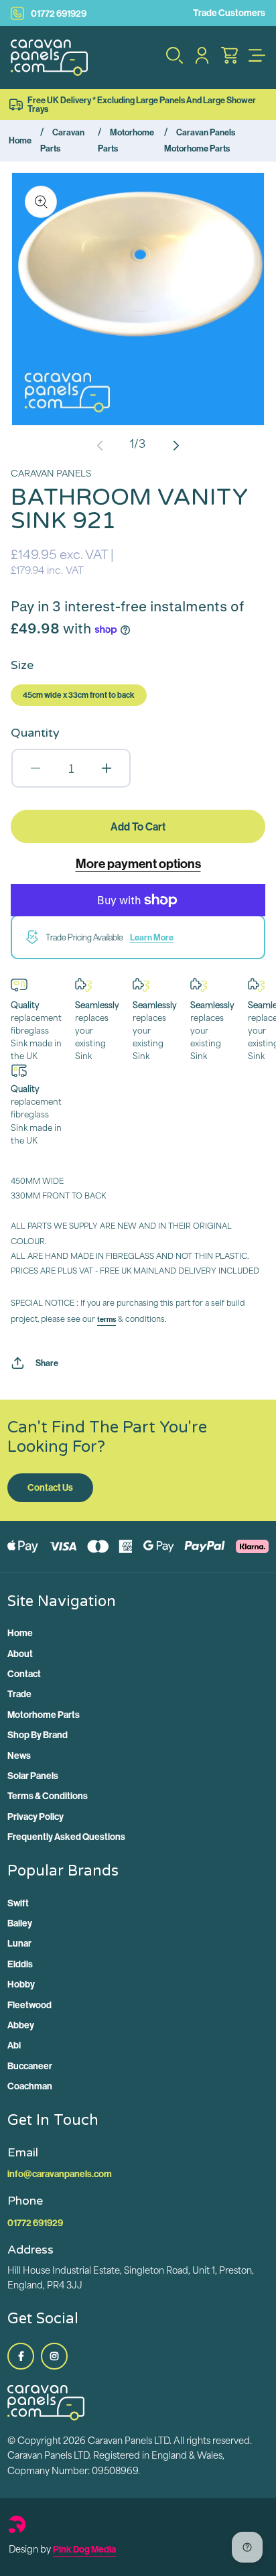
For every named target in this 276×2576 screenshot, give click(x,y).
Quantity (35, 733)
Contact (24, 1674)
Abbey (21, 2025)
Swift (18, 1903)
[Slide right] (176, 446)
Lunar (19, 1943)
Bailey (20, 1923)
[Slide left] (100, 446)
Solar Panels (33, 1776)
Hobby (21, 1984)
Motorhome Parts (44, 1715)
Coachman (30, 2086)
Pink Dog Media (84, 2549)
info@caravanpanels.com (60, 2174)
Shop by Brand (38, 1735)
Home (20, 140)
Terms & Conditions (48, 1796)
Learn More (152, 937)
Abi (14, 2045)
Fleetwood (29, 2005)
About (20, 1654)
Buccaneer (30, 2066)
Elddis (20, 1964)
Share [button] (47, 1363)
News (19, 1756)
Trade (19, 1694)
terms (107, 1319)
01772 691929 (59, 13)
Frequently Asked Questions (66, 1837)
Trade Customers (229, 13)
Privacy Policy (36, 1817)
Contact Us (50, 1487)
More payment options (138, 863)
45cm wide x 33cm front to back (79, 695)
